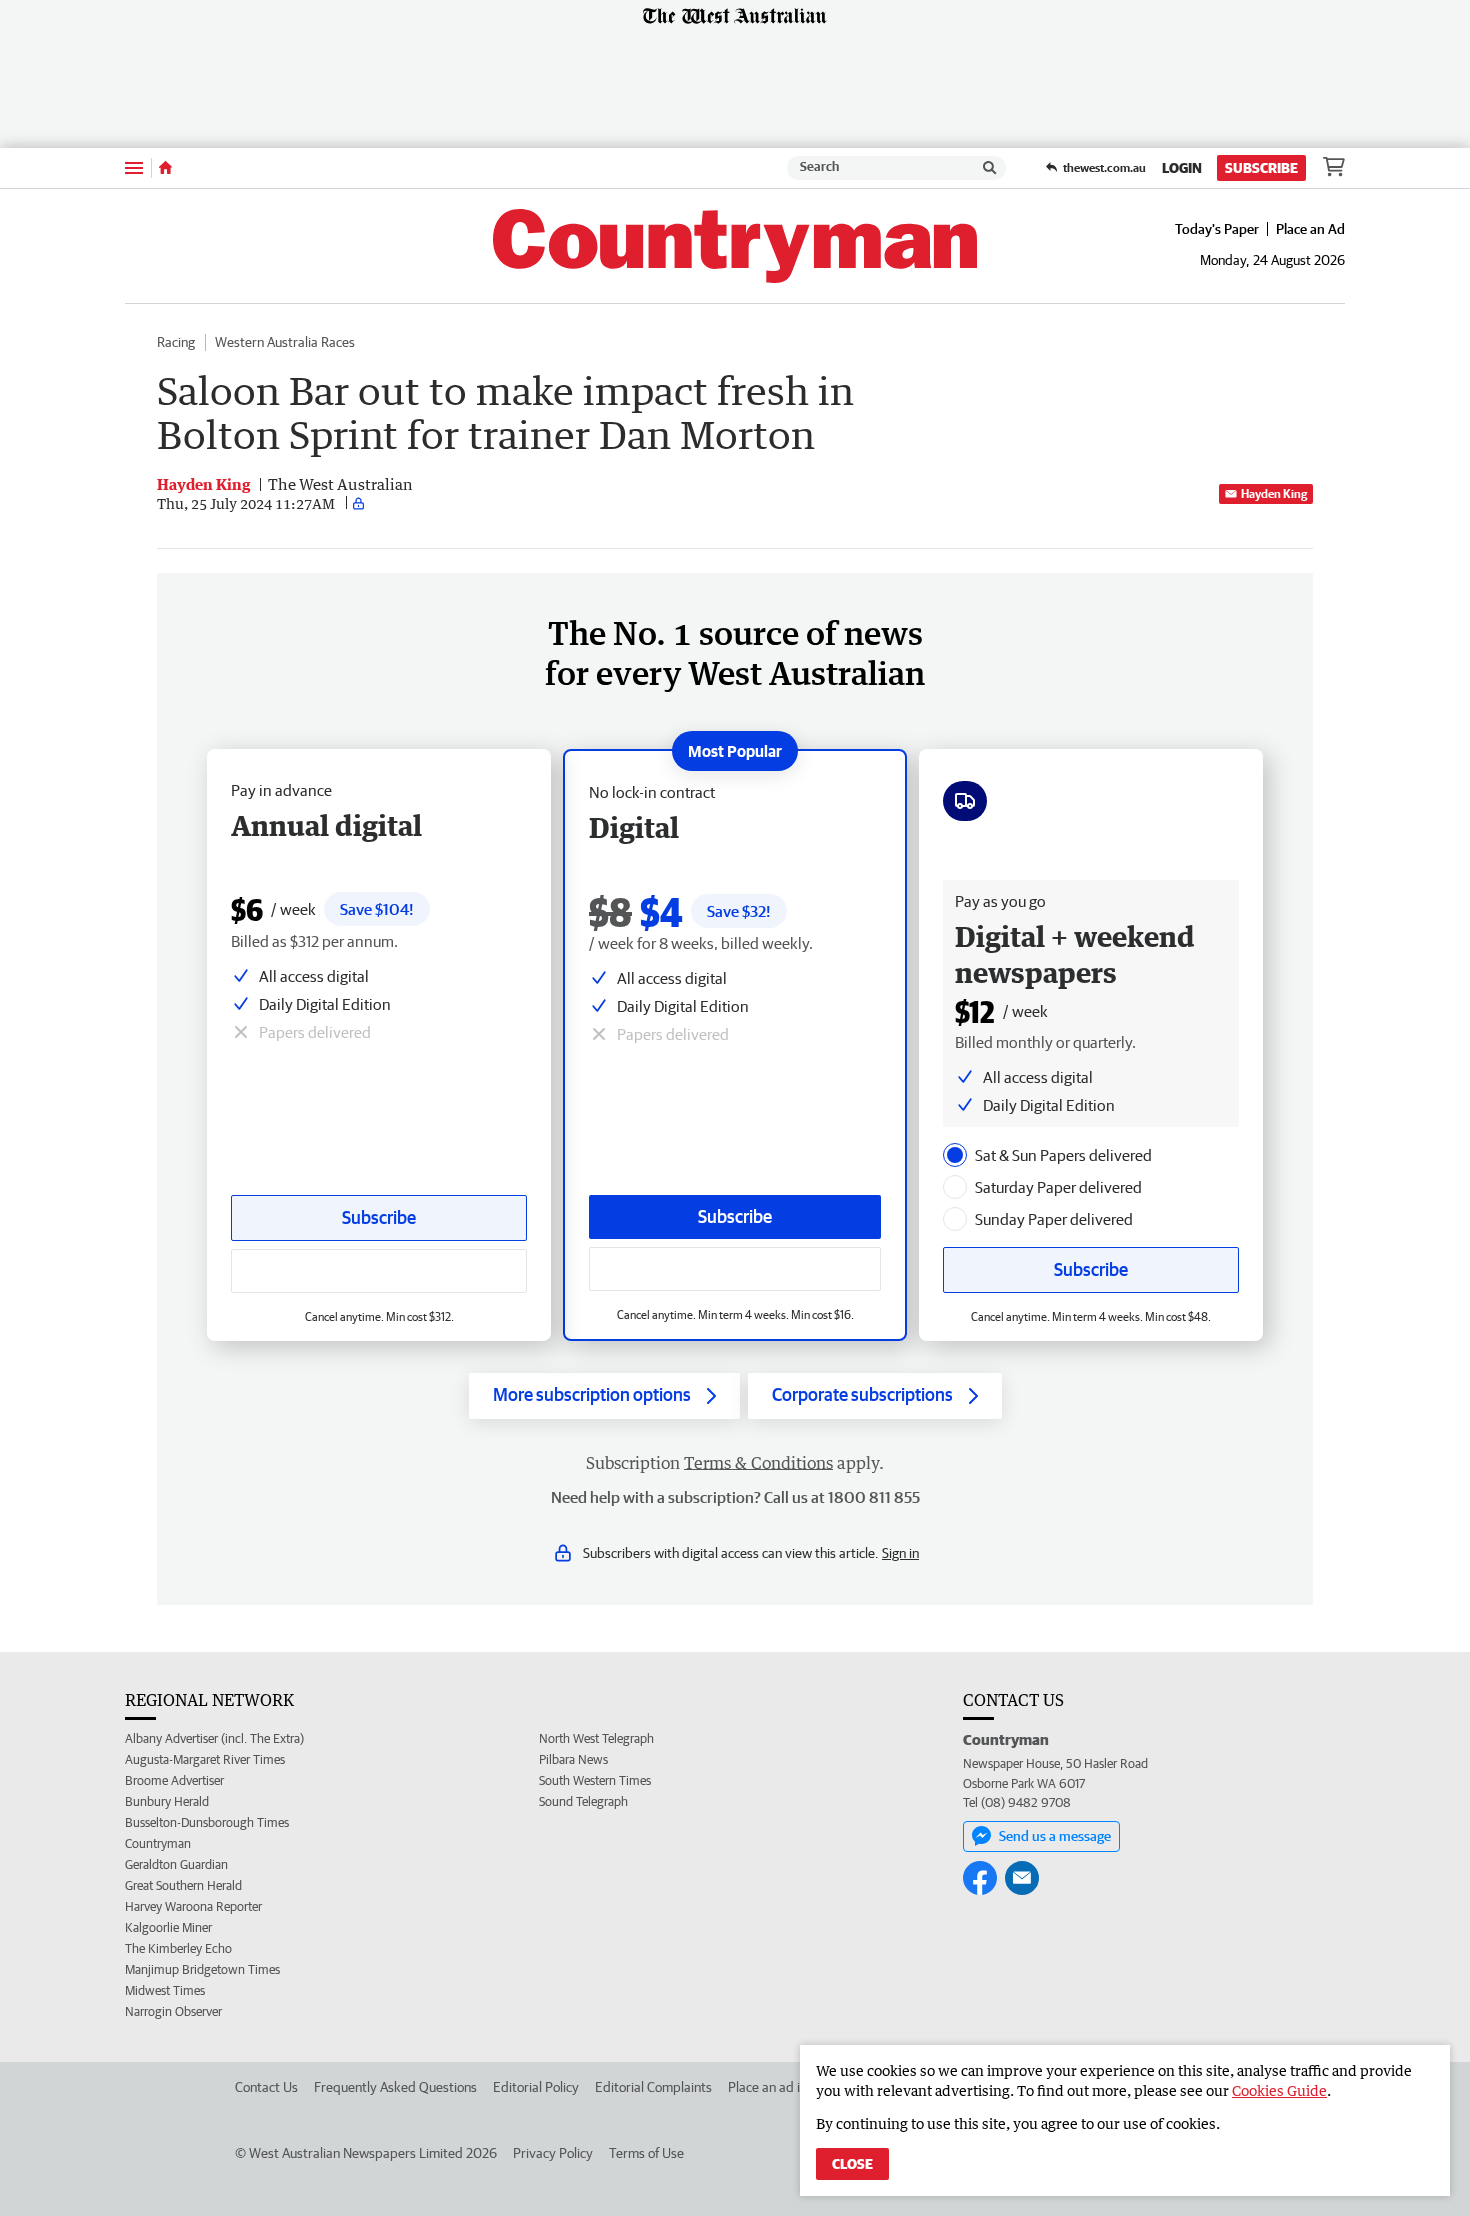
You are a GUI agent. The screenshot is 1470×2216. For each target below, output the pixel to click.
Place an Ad (1310, 229)
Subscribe (1261, 168)
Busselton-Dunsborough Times (207, 1822)
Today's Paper (1217, 229)
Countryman (158, 1843)
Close (852, 2164)
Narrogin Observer (173, 2011)
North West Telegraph (596, 1738)
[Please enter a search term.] (990, 168)
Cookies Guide (1279, 2090)
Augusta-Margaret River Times (205, 1759)
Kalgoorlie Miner (168, 1927)
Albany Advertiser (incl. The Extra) (214, 1738)
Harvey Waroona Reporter (193, 1906)
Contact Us (266, 2087)
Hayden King (1274, 493)
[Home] (165, 168)
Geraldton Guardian (176, 1864)
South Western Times (595, 1780)
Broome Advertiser (174, 1780)
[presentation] (955, 1155)
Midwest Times (165, 1990)
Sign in (900, 1553)
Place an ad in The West (796, 2087)
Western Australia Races (285, 342)
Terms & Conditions (758, 1463)
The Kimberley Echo (178, 1948)
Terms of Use (646, 2153)
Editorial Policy (536, 2087)
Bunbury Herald (167, 1801)
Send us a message (1055, 1836)
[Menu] (134, 167)
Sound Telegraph (583, 1801)
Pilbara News (573, 1759)
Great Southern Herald (183, 1885)
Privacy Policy (553, 2153)
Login (1182, 168)
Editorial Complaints (653, 2087)
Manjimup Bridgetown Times (202, 1969)
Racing (176, 342)
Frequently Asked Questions (395, 2087)
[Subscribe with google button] (735, 1269)
